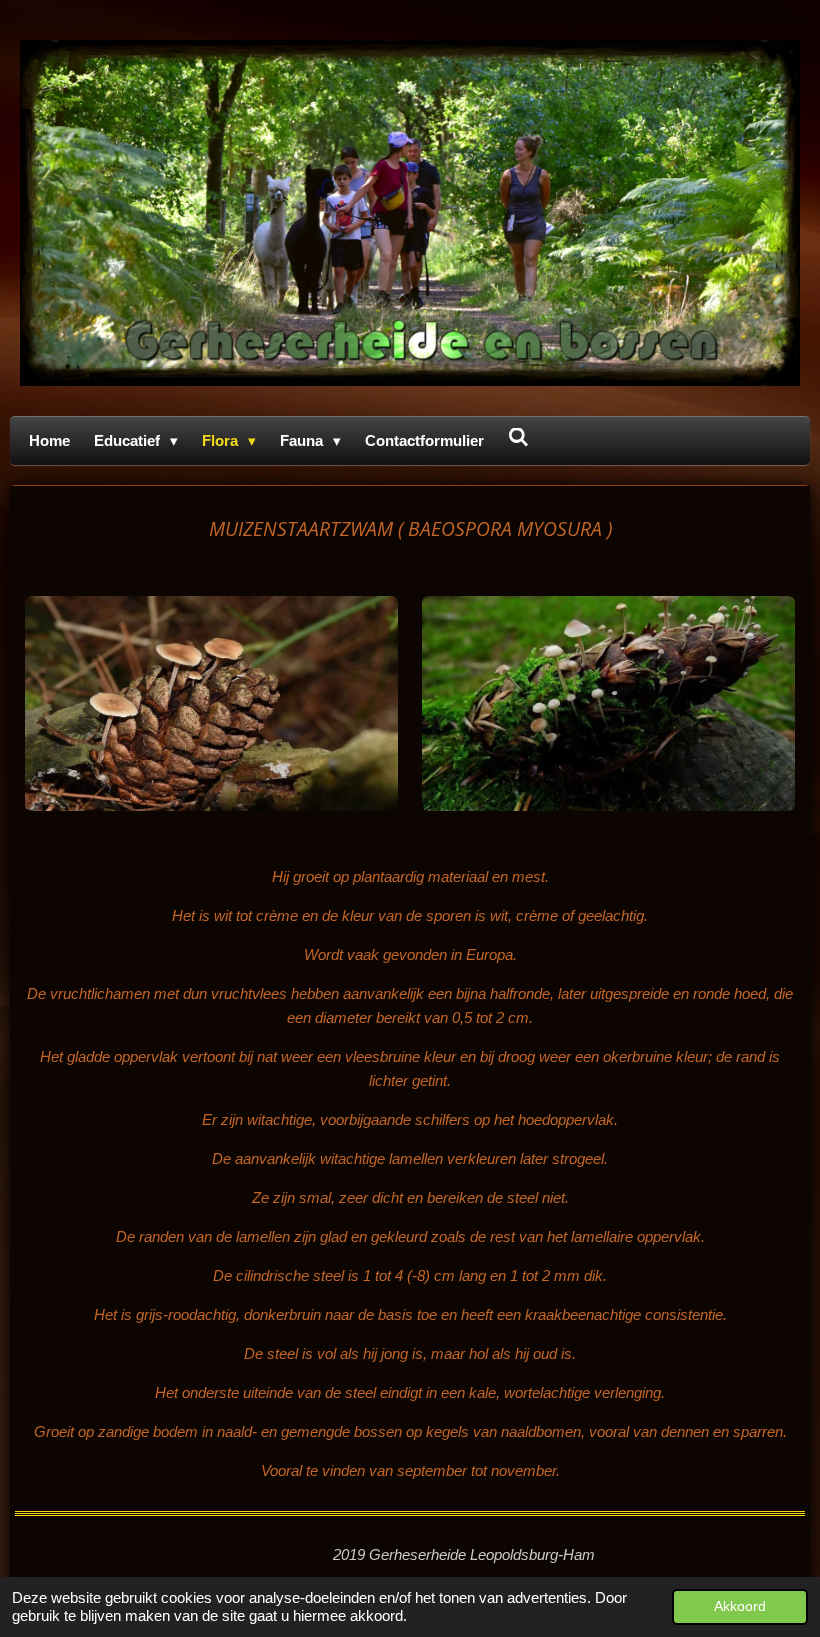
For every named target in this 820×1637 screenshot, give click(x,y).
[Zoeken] (518, 437)
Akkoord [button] (740, 1606)
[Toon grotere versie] (211, 703)
